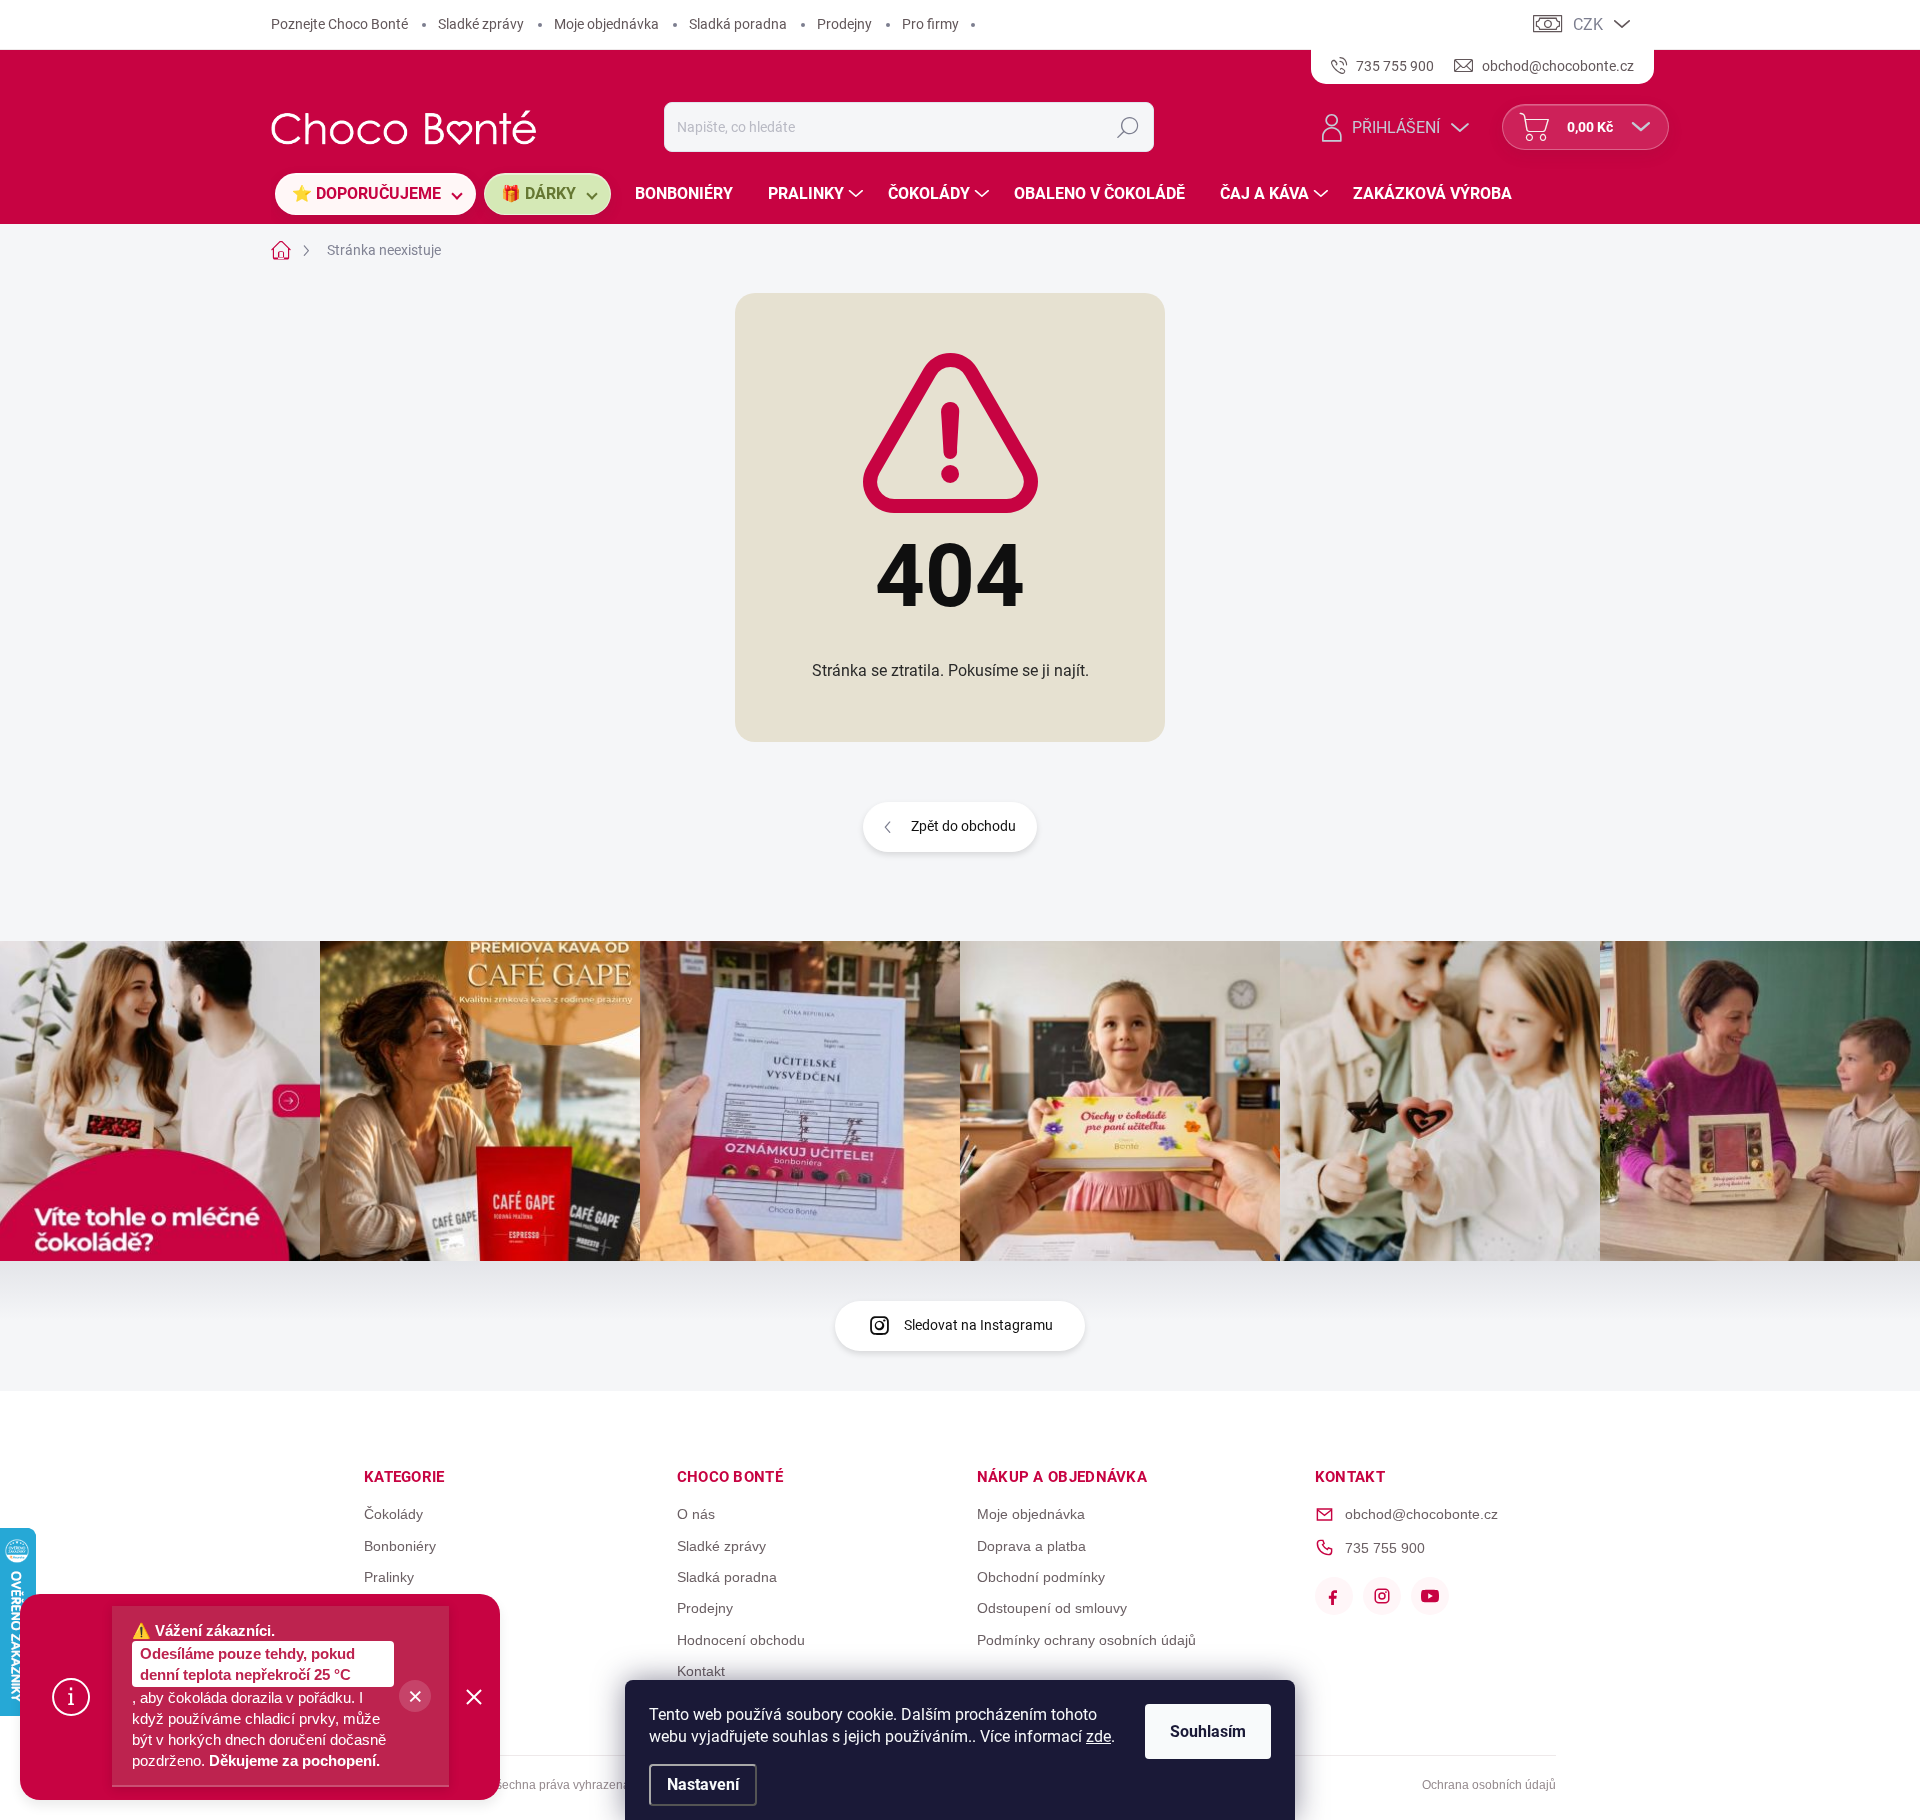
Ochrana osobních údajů (1489, 1785)
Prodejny (844, 24)
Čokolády (393, 1514)
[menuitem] (375, 194)
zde (1098, 1736)
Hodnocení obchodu (741, 1640)
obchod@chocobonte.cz (1421, 1514)
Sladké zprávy (481, 24)
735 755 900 (1385, 1548)
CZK (1588, 24)
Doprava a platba (1031, 1546)
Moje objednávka (606, 24)
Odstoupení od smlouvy (1052, 1608)
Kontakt (701, 1671)
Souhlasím (1208, 1731)
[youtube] (1430, 1596)
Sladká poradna (738, 24)
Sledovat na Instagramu (978, 1325)
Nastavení (703, 1784)
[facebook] (1334, 1596)
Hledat (1127, 127)
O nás (696, 1514)
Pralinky (389, 1577)
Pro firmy (930, 24)
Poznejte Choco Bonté (339, 24)
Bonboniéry (400, 1546)
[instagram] (1382, 1596)
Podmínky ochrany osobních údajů (1086, 1640)
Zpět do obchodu (963, 826)
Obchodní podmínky (1041, 1577)
